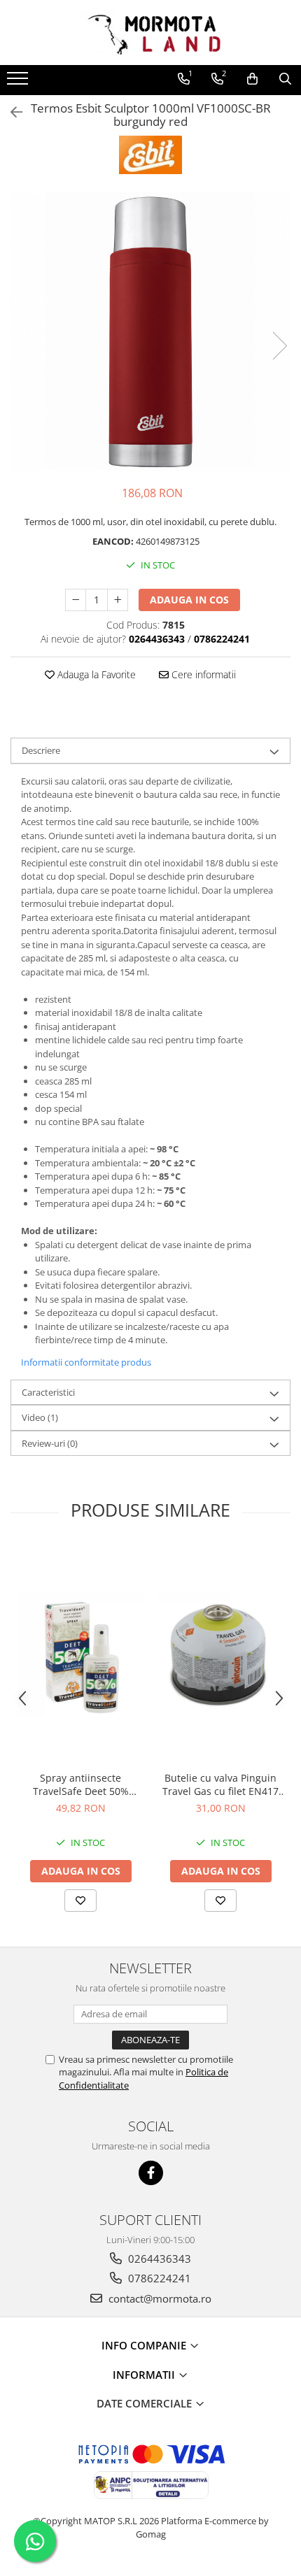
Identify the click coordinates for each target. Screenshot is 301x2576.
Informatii (145, 2375)
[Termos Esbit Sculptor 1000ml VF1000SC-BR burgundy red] (150, 331)
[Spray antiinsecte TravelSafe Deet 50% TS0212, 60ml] (80, 1654)
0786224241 (158, 2278)
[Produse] (19, 83)
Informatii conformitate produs (86, 1362)
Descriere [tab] (41, 750)
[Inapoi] (10, 112)
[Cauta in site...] (285, 79)
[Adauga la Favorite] (80, 1901)
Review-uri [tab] (50, 1443)
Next (279, 346)
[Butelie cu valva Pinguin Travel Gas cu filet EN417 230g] (220, 1654)
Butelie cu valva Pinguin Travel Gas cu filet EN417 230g (220, 1784)
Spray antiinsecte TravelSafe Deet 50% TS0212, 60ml (81, 1784)
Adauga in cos (189, 600)
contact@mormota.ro (159, 2298)
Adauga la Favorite (95, 674)
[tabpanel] (150, 331)
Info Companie (145, 2345)
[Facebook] (151, 2173)
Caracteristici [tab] (48, 1392)
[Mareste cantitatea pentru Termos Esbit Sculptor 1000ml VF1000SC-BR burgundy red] (118, 600)
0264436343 (158, 2259)
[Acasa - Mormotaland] (150, 33)
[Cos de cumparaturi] (252, 79)
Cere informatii (202, 674)
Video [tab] (40, 1417)
